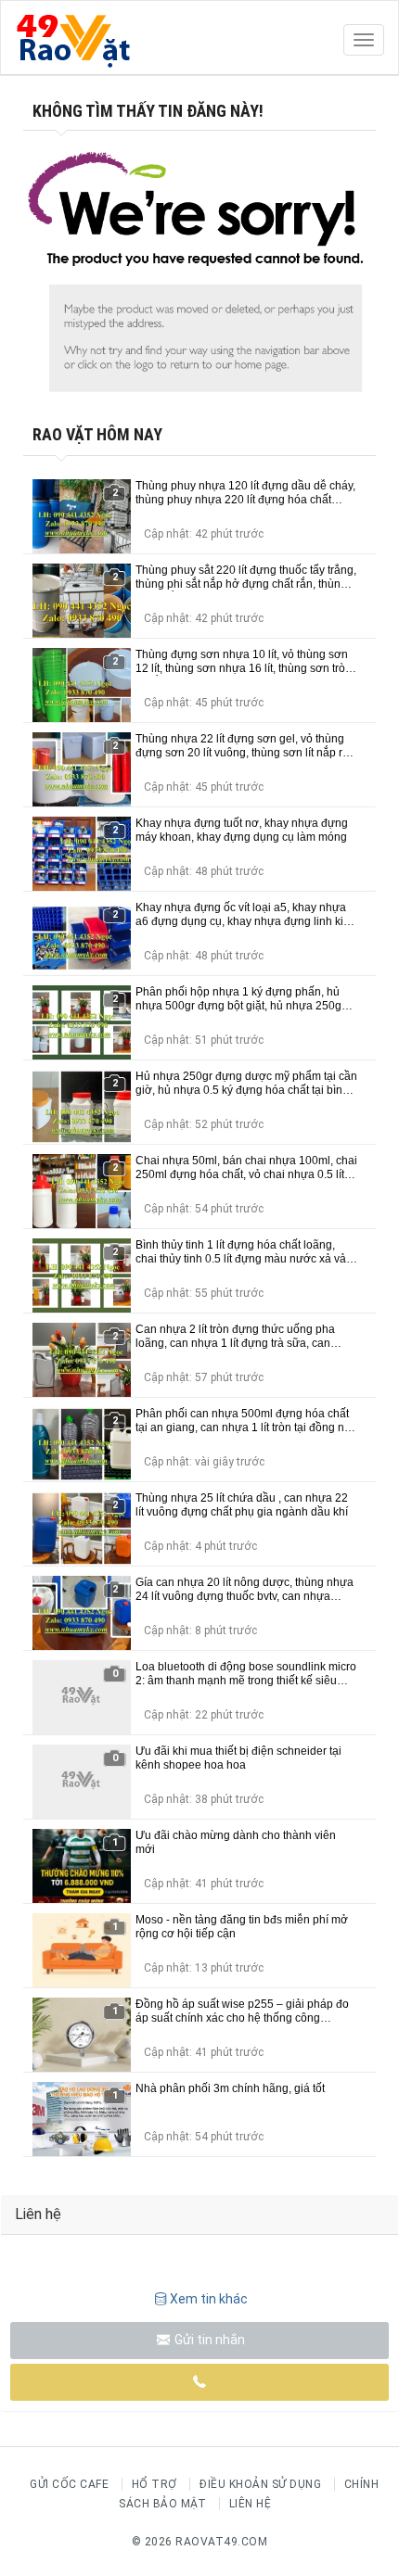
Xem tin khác (209, 2299)
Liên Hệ (251, 2504)
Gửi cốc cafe (69, 2484)
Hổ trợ (154, 2484)
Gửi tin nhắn (208, 2340)
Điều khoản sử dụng (260, 2484)
